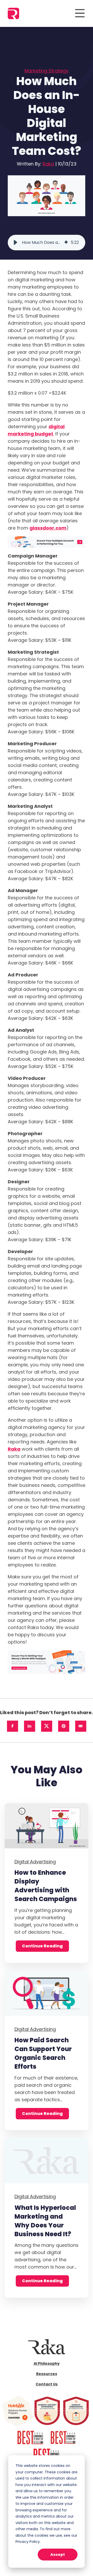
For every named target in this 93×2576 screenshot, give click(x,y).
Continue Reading (42, 1946)
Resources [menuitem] (47, 2374)
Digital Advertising (35, 1862)
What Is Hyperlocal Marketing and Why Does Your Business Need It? (45, 2221)
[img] (66, 243)
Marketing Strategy (47, 71)
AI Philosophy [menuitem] (47, 2363)
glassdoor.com (48, 528)
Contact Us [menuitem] (47, 2384)
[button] (16, 243)
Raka (48, 164)
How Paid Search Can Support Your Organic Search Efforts (43, 2053)
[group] (47, 243)
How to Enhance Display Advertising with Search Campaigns (46, 1886)
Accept (58, 2555)
